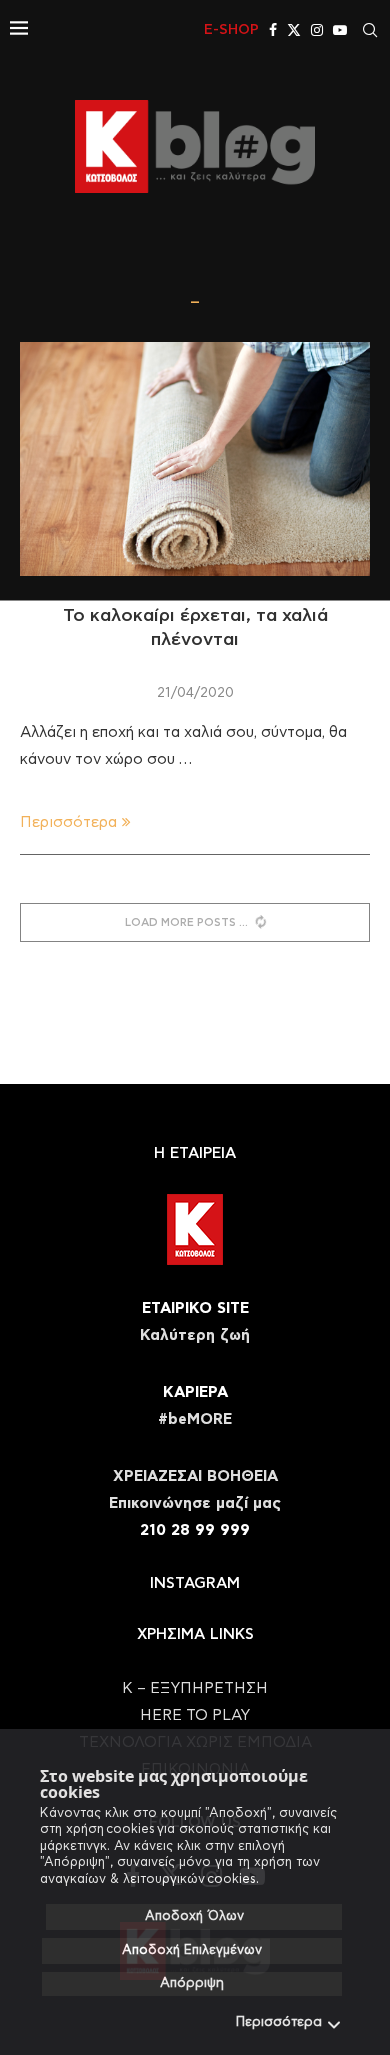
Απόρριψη (192, 1983)
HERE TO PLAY (195, 1715)
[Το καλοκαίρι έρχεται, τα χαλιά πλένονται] (195, 458)
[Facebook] (273, 30)
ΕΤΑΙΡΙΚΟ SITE (195, 1308)
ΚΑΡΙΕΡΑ (195, 1392)
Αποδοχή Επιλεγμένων (192, 1950)
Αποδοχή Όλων (194, 1916)
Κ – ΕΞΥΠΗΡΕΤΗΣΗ (195, 1688)
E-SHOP (231, 30)
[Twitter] (294, 30)
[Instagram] (317, 30)
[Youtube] (340, 30)
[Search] (370, 30)
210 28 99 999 (195, 1530)
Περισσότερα (279, 2022)
